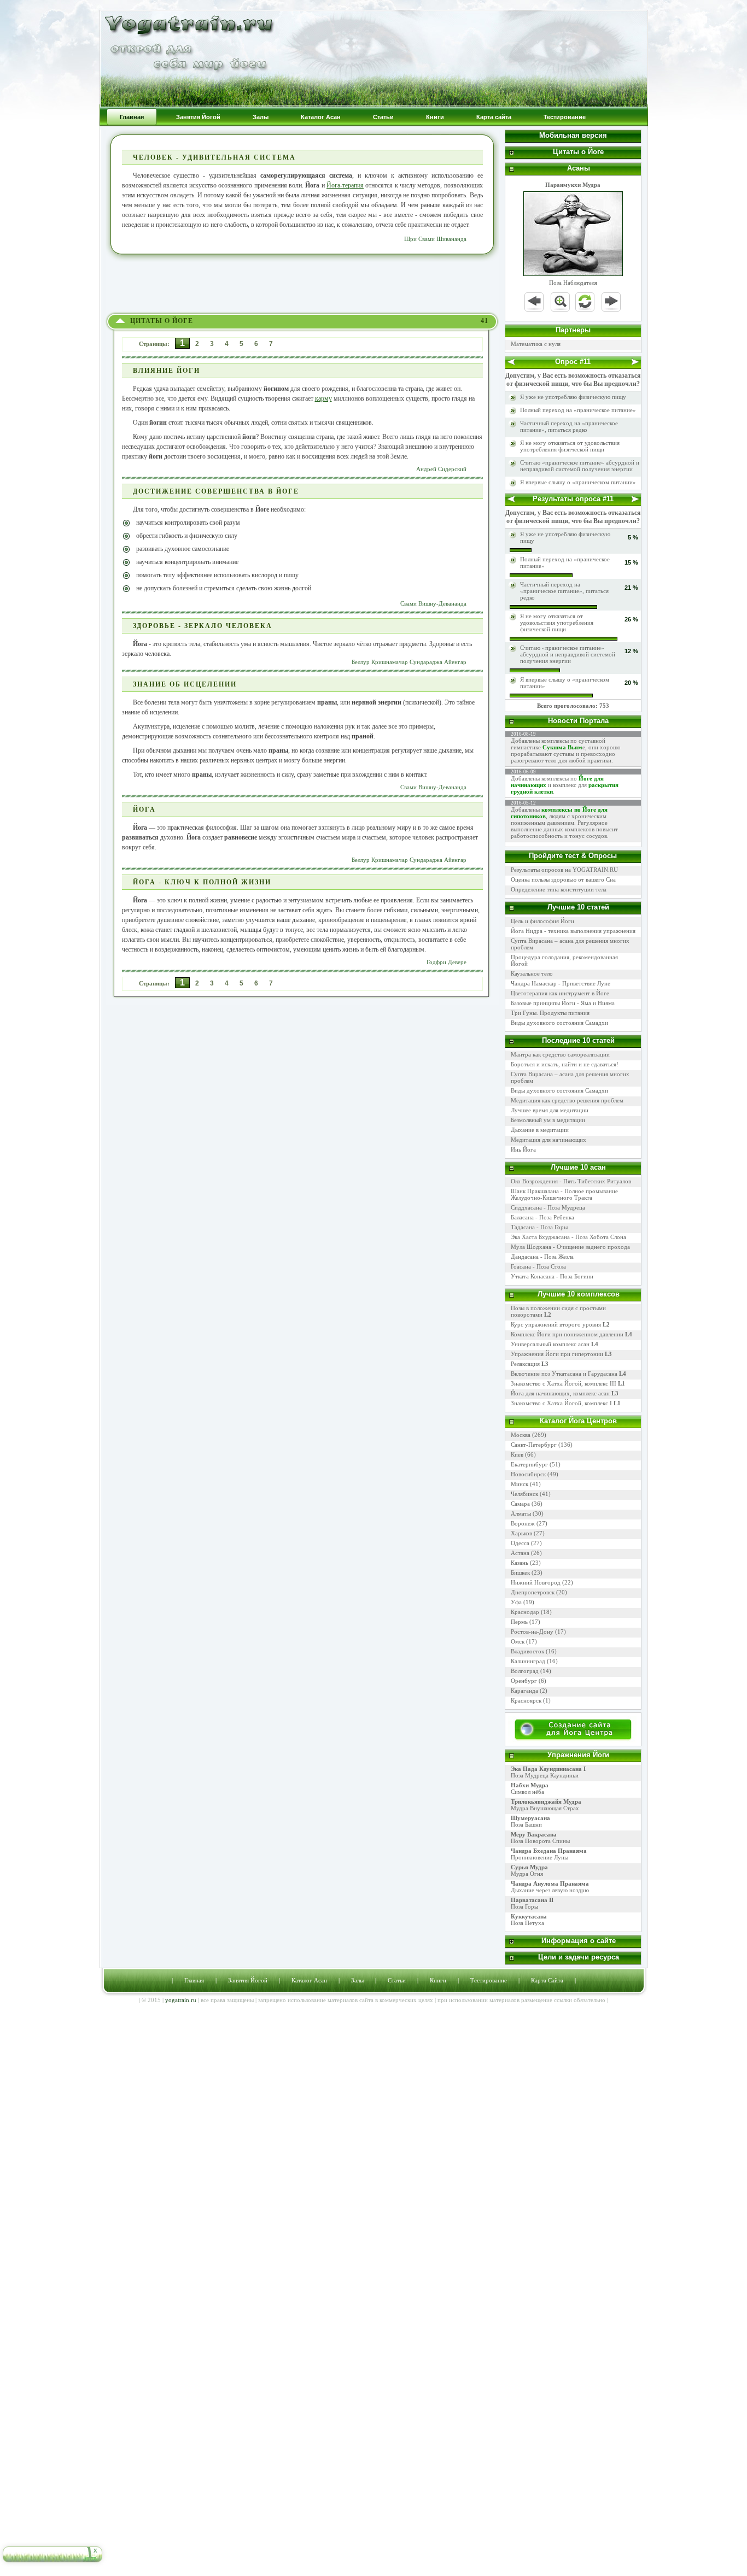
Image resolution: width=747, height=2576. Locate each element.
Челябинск (524, 1494)
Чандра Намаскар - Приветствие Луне (561, 983)
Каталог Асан (309, 1980)
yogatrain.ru (181, 2000)
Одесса (520, 1543)
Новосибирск (528, 1474)
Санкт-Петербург (534, 1445)
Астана (520, 1553)
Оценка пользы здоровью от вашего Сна (563, 879)
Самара (520, 1504)
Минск (520, 1484)
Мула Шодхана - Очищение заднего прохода (570, 1247)
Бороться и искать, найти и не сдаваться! (565, 1064)
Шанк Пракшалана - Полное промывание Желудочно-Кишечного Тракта (564, 1194)
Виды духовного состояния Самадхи (559, 1023)
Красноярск (526, 1700)
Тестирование (489, 1980)
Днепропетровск (533, 1592)
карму (323, 398)
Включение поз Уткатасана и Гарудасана (568, 1374)
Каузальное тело (532, 973)
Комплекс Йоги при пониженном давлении (571, 1334)
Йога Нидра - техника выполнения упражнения (573, 931)
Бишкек (520, 1572)
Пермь (519, 1622)
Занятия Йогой (248, 1980)
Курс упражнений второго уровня (560, 1324)
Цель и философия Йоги (542, 921)
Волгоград (525, 1671)
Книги (438, 1980)
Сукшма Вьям (562, 747)
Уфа (516, 1602)
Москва (521, 1435)
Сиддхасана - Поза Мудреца (548, 1207)
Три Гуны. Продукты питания (550, 1013)
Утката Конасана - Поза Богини (552, 1276)
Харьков (521, 1533)
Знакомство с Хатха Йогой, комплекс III (568, 1383)
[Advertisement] (302, 284)
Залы (357, 1980)
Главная (194, 1980)
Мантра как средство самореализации (560, 1054)
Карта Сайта (547, 1980)
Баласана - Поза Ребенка (542, 1217)
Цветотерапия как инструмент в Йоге (560, 993)
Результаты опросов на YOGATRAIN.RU (564, 870)
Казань (520, 1563)
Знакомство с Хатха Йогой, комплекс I (566, 1403)
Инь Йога (523, 1149)
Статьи (397, 1980)
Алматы (521, 1513)
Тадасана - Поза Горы (539, 1227)
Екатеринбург (529, 1464)
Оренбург (524, 1681)
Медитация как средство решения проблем (567, 1100)
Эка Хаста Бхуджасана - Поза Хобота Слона (568, 1237)
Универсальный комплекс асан (555, 1344)
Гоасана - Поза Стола (538, 1266)
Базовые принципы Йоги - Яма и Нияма (563, 1003)
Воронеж (523, 1523)
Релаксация (530, 1364)
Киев (517, 1454)
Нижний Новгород (536, 1582)
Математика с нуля (536, 344)
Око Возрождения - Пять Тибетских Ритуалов (571, 1181)
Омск (518, 1641)
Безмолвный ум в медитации (548, 1120)
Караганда (524, 1691)
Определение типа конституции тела (559, 889)
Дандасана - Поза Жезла (542, 1257)
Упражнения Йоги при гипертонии (561, 1354)
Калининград (528, 1661)
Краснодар (525, 1612)
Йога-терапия (345, 185)
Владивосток (527, 1651)
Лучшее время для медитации (550, 1110)
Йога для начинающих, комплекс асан (565, 1393)
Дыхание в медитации (540, 1130)
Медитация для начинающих (548, 1140)
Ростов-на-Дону (532, 1632)
